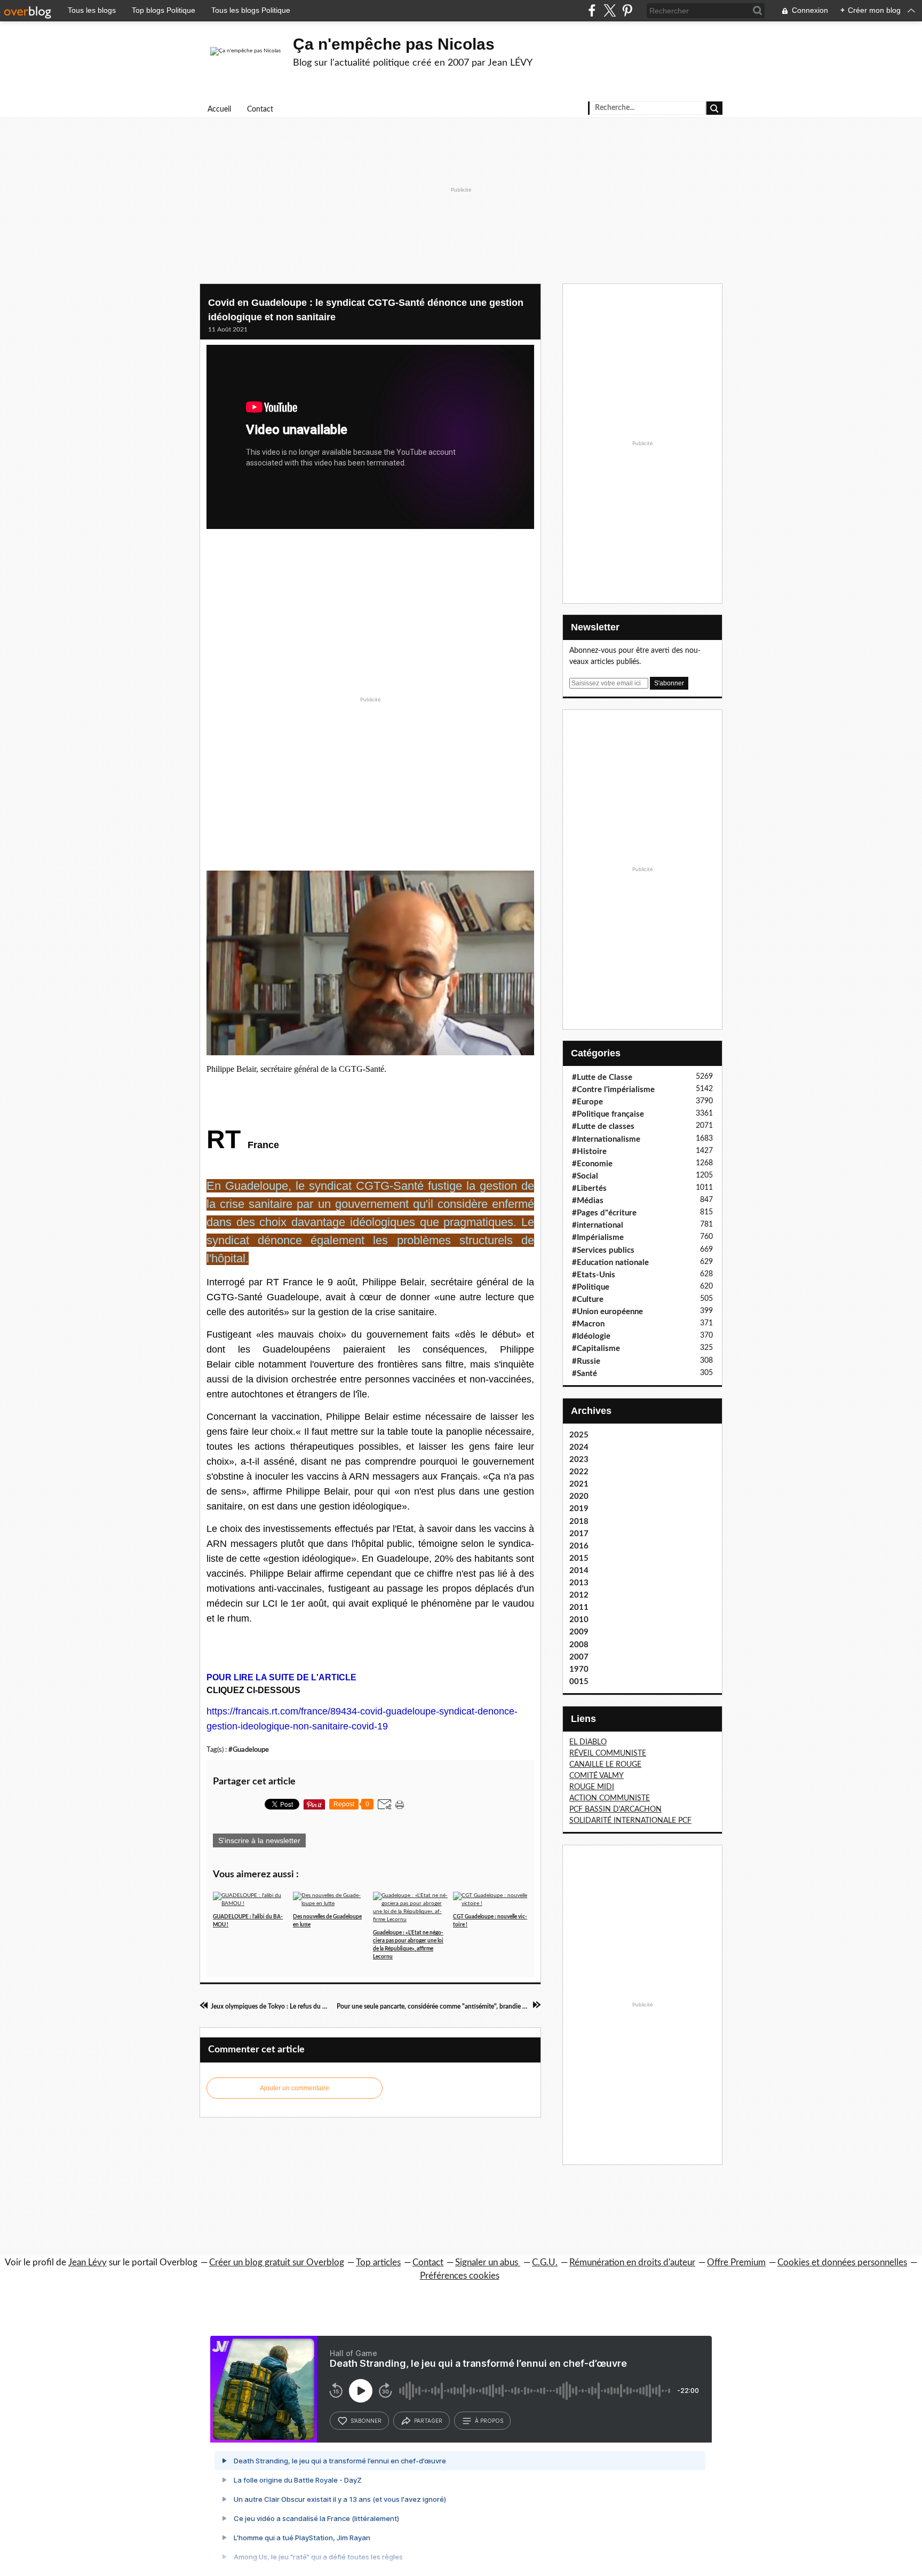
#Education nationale (610, 1263)
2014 (579, 1571)
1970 (579, 1669)
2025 (579, 1435)
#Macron (588, 1324)
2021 (579, 1484)
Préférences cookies (460, 2276)
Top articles (378, 2262)
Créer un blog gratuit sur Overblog (277, 2262)
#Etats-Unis (594, 1275)
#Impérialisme (598, 1238)
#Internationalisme (606, 1139)
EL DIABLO (588, 1742)
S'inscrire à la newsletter (259, 1840)
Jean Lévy (88, 2262)
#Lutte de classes (603, 1127)
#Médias (588, 1201)
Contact (260, 109)
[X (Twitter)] (610, 10)
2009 (579, 1632)
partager (428, 2421)
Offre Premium (736, 2262)
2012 (579, 1595)
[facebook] (592, 10)
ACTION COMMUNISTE (610, 1798)
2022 (579, 1472)
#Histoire (589, 1152)
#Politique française (608, 1114)
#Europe (587, 1102)
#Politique (591, 1287)
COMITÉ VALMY (597, 1776)
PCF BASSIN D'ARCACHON (615, 1809)
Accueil (219, 109)
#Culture (588, 1299)
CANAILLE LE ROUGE (605, 1765)
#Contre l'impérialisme (613, 1090)
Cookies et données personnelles (842, 2262)
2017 (579, 1534)
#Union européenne (607, 1312)
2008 (579, 1645)
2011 (579, 1607)
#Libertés (589, 1188)
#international (598, 1225)
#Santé (585, 1374)
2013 (579, 1583)
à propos (489, 2421)
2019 (579, 1509)
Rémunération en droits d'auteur (632, 2262)
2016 (579, 1546)
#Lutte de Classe (602, 1077)
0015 (579, 1682)
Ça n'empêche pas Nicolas (394, 44)
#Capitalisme (596, 1349)
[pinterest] (627, 10)
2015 (579, 1558)
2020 (579, 1496)
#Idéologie (591, 1336)
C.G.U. (545, 2262)
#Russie (586, 1361)
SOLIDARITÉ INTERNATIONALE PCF (630, 1821)
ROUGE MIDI (592, 1787)
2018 (579, 1522)
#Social (585, 1176)
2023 (579, 1460)
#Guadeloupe (249, 1750)
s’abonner (366, 2421)
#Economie (592, 1164)
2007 (579, 1657)
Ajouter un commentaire (295, 2088)
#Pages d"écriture (604, 1213)
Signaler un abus (488, 2262)
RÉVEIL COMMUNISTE (608, 1753)
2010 (579, 1620)
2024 (579, 1447)
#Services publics (603, 1250)
